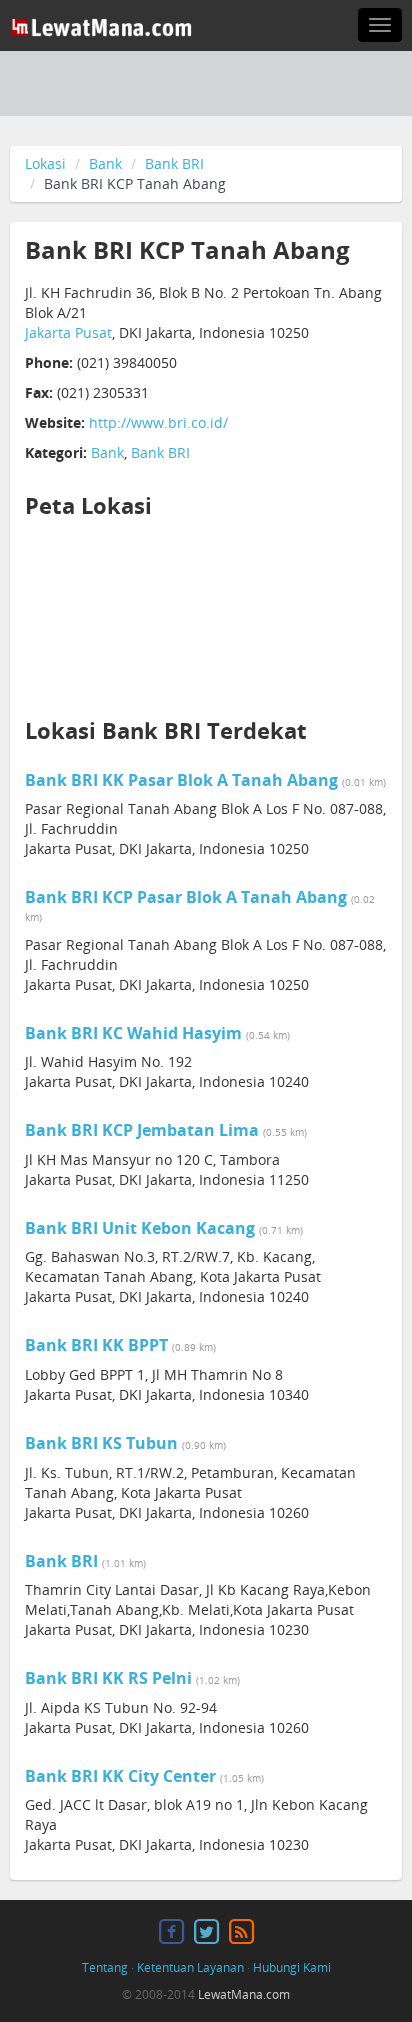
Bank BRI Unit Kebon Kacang (140, 1228)
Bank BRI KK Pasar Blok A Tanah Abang (181, 780)
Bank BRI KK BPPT (96, 1345)
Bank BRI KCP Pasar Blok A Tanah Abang (186, 897)
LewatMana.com (244, 1994)
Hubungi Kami (292, 1967)
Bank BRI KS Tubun (101, 1443)
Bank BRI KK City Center (120, 1776)
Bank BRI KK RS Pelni (108, 1678)
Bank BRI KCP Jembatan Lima (142, 1130)
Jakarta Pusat (68, 332)
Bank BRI (174, 163)
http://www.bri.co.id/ (158, 422)
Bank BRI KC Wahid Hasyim (133, 1033)
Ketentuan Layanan (190, 1967)
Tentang (105, 1967)
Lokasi (45, 163)
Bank (105, 163)
